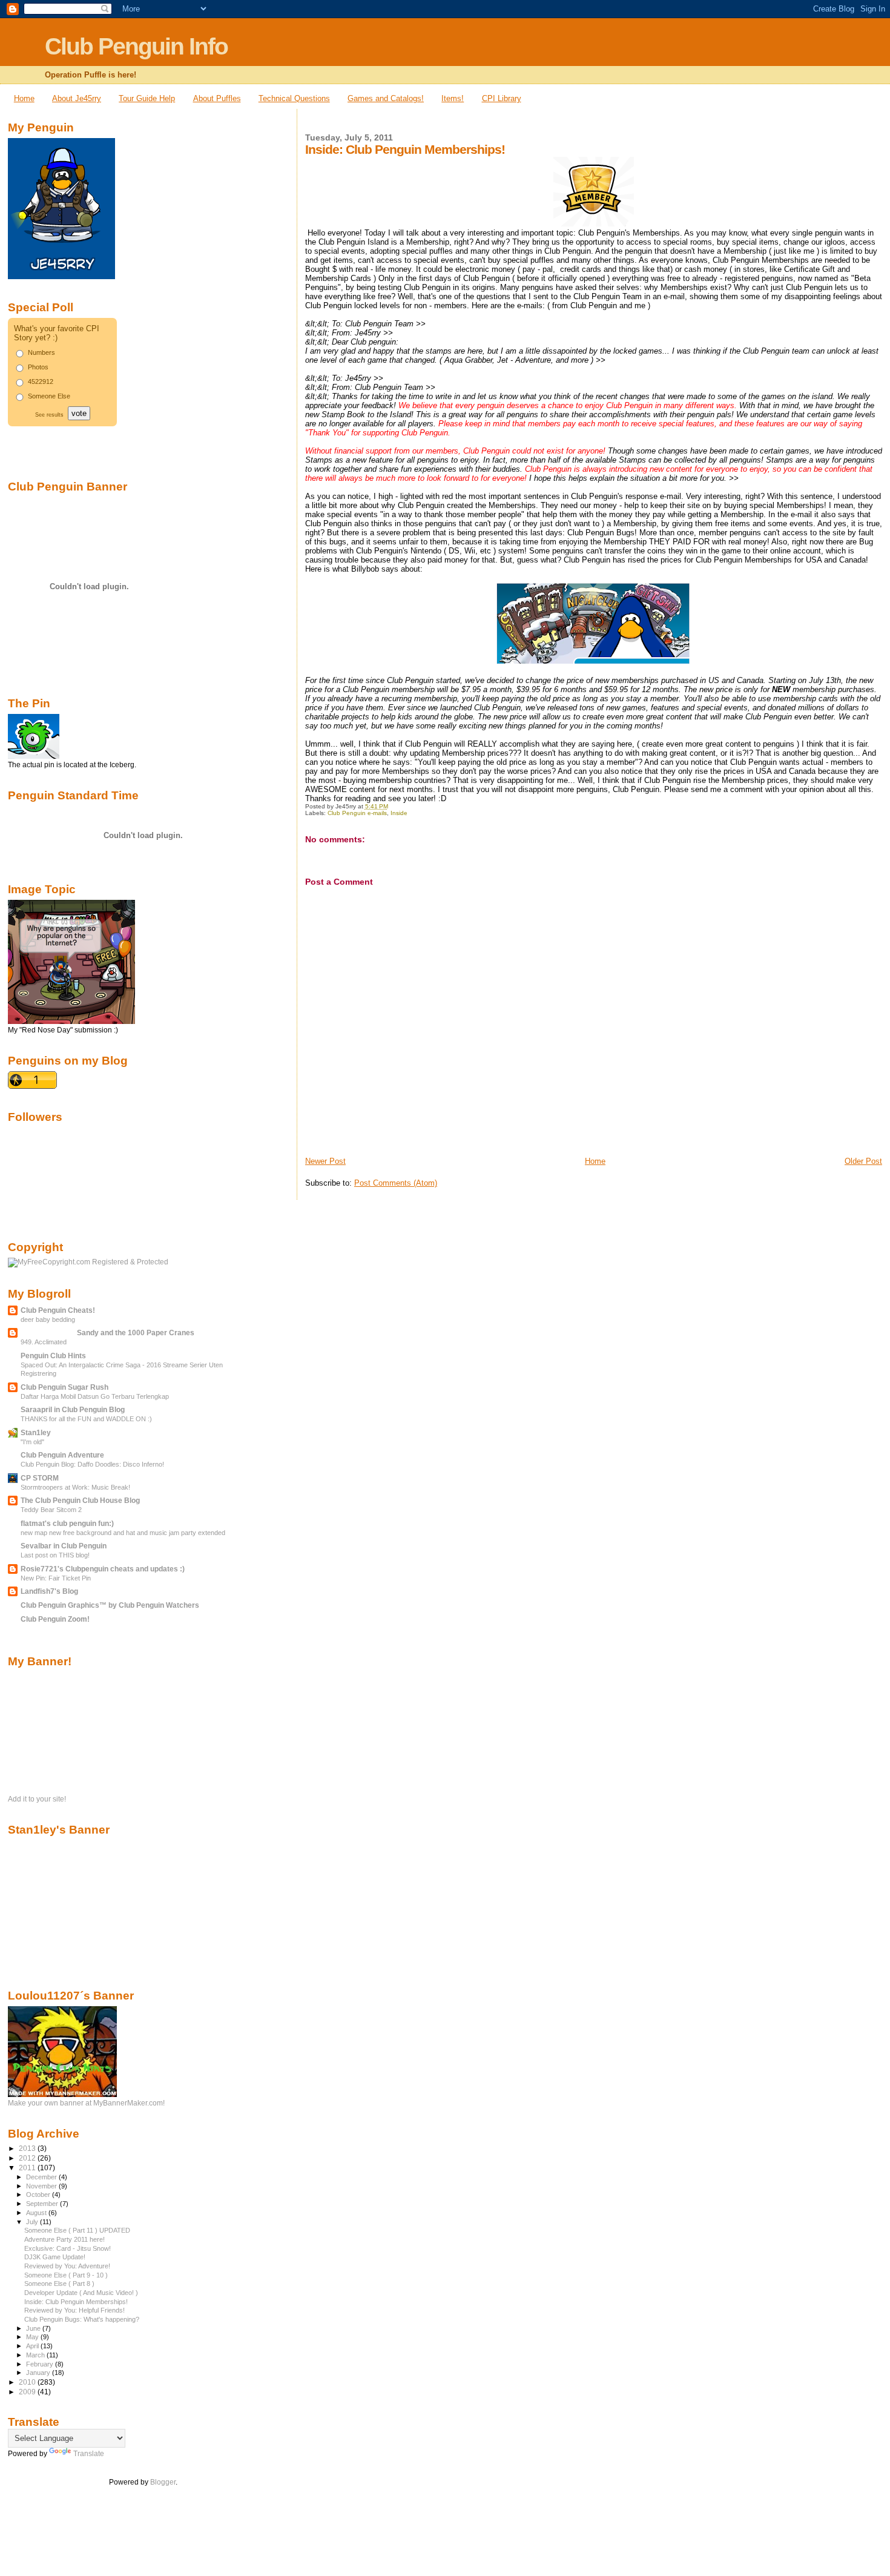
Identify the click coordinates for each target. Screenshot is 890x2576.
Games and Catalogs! (386, 98)
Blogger (163, 2482)
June (34, 2328)
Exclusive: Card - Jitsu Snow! (68, 2248)
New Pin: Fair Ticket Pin (56, 1578)
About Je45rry (77, 98)
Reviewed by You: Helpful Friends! (74, 2310)
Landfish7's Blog (49, 1591)
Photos (38, 367)
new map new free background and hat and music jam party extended (123, 1533)
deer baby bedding (48, 1319)
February (41, 2364)
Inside (399, 813)
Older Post (863, 1161)
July (33, 2222)
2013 (28, 2148)
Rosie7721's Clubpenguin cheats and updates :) (103, 1569)
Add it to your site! (37, 1799)
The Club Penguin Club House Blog (80, 1500)
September (43, 2204)
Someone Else (49, 396)
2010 (28, 2382)
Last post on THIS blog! (55, 1555)
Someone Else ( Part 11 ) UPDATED (77, 2230)
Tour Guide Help (147, 98)
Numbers (41, 352)
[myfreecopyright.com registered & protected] (88, 1262)
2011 (28, 2168)
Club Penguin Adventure (62, 1455)
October (39, 2195)
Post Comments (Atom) (396, 1183)
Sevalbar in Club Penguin (64, 1546)
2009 (28, 2392)
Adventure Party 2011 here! (64, 2239)
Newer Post (325, 1161)
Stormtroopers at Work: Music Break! (75, 1487)
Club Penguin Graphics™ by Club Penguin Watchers (110, 1605)
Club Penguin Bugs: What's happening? (82, 2319)
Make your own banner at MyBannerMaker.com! (86, 2103)
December (42, 2177)
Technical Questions (294, 98)
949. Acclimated (44, 1342)
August (37, 2213)
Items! (453, 98)
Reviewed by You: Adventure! (67, 2266)
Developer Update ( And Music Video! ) (81, 2293)
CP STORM (40, 1478)
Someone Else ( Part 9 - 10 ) (66, 2275)
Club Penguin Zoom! (55, 1619)
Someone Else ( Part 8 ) (59, 2284)
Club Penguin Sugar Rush (64, 1387)
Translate (89, 2454)
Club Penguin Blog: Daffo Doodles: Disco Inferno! (92, 1464)
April (33, 2346)
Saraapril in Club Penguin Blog (73, 1409)
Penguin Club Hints (53, 1356)
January (39, 2373)
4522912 (41, 381)
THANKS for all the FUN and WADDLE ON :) (86, 1419)
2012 (28, 2158)
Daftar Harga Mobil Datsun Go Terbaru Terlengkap (95, 1396)
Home (24, 98)
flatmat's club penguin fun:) (67, 1523)
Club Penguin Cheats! (58, 1310)
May (33, 2337)
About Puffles (217, 98)
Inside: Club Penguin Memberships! (76, 2302)
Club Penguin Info (136, 46)
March (36, 2355)
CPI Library (502, 98)
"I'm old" (32, 1442)
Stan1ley (36, 1432)
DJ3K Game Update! (55, 2257)
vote (79, 413)
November (42, 2186)
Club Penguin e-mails (357, 813)
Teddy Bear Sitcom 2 (51, 1510)
